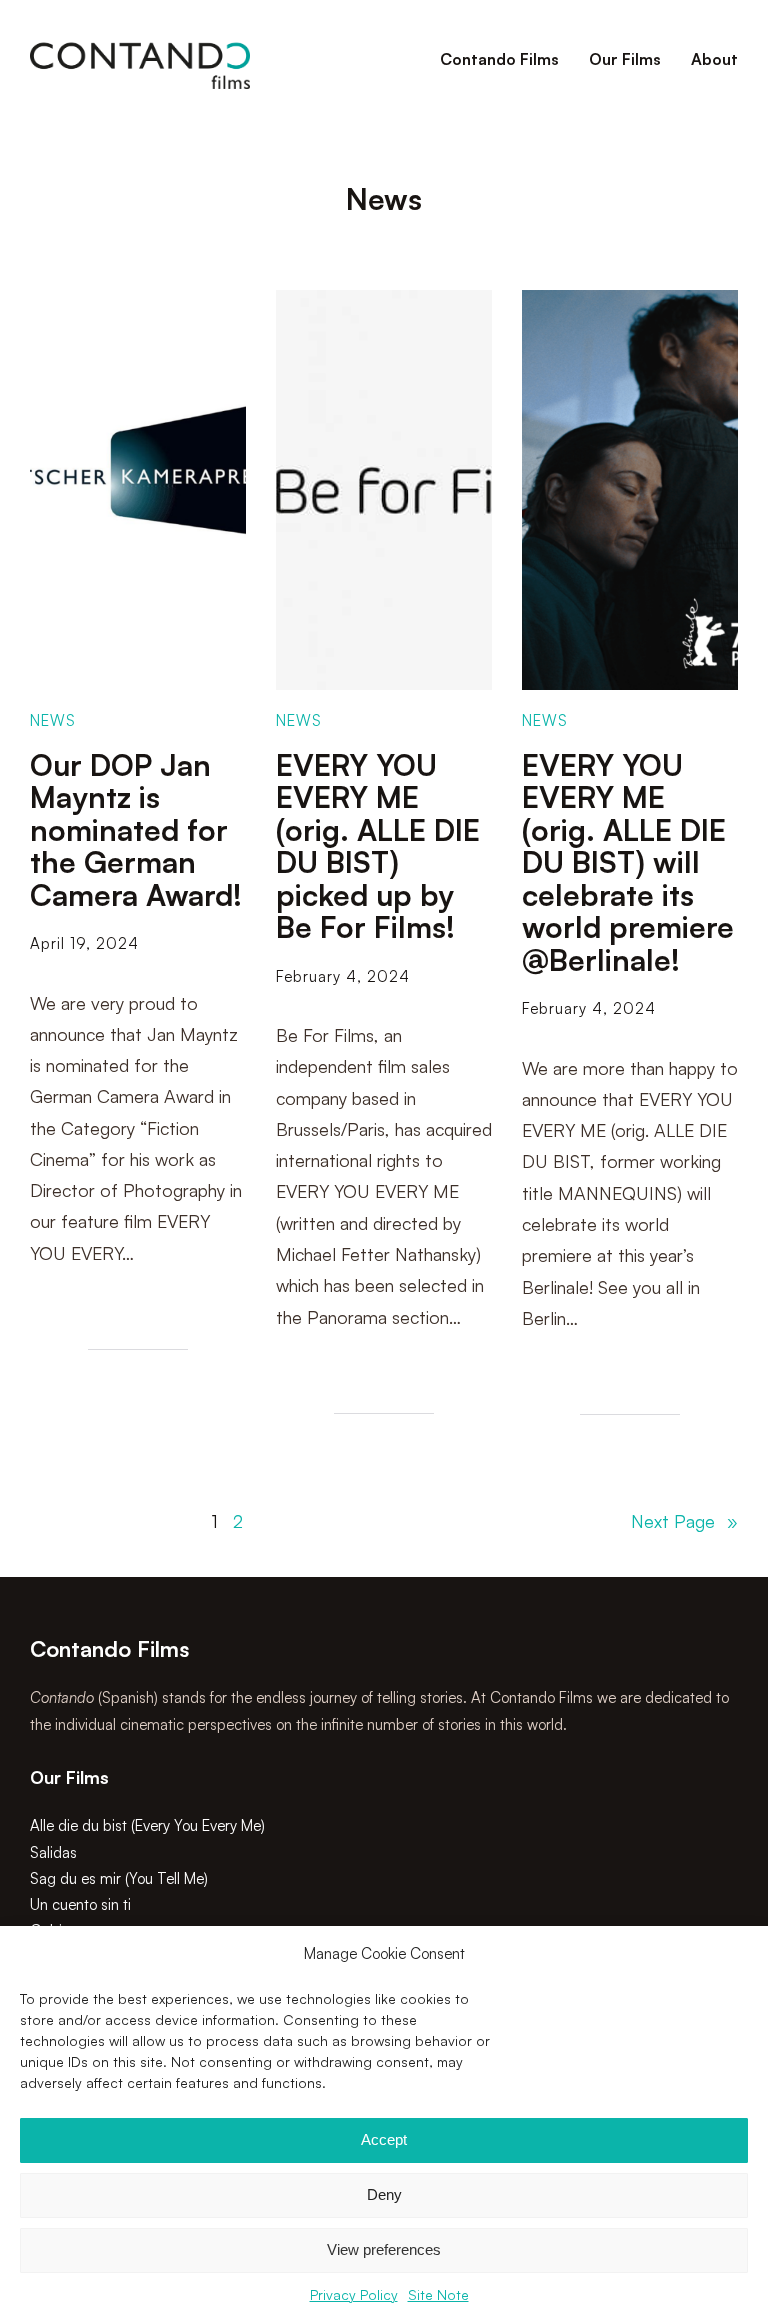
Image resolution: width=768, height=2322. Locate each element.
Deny (384, 2194)
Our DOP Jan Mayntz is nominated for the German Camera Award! (136, 830)
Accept (384, 2139)
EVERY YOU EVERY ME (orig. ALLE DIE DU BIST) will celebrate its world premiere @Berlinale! (628, 863)
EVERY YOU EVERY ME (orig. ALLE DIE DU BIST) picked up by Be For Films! (378, 846)
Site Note (438, 2294)
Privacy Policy (354, 2294)
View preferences (384, 2249)
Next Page (684, 1521)
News (53, 720)
